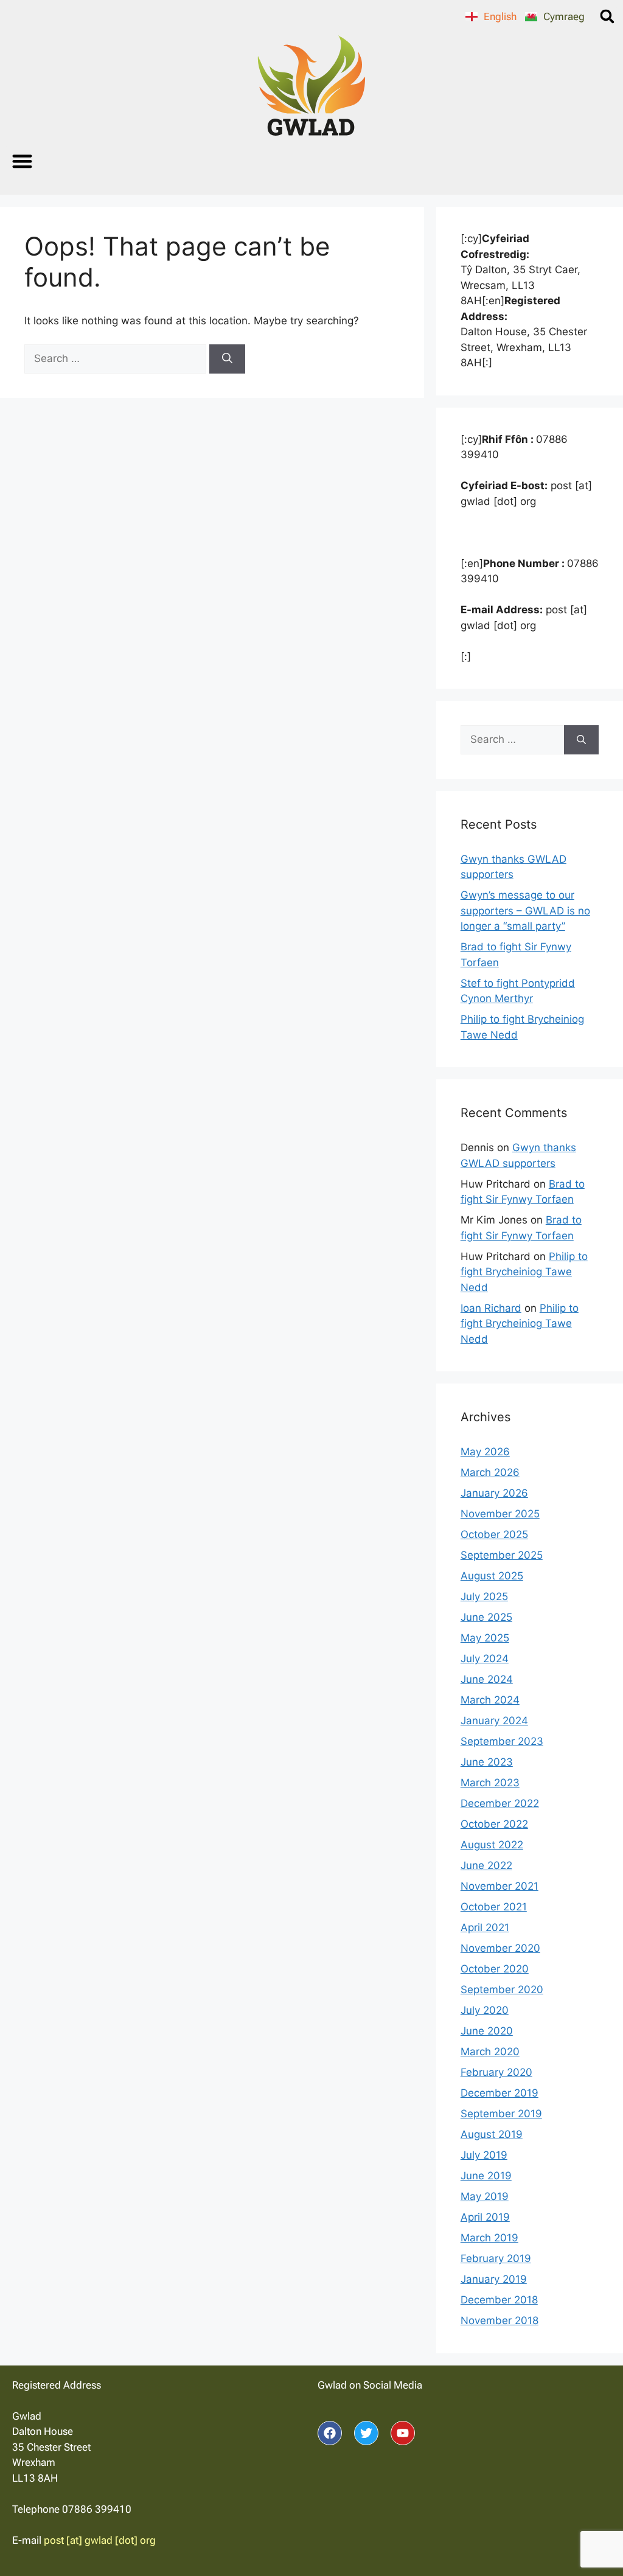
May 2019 (485, 2196)
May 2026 (485, 1452)
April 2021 (485, 1927)
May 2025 (485, 1638)
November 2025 (500, 1514)
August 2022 (492, 1845)
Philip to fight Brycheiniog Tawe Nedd (524, 1272)
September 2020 (502, 1989)
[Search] (227, 359)
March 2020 (490, 2052)
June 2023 (487, 1762)
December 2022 (500, 1803)
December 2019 (499, 2093)
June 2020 (487, 2031)
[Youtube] (403, 2433)
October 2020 (495, 1969)
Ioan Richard (491, 1308)
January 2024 (494, 1721)
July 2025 (484, 1596)
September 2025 (502, 1555)
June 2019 (486, 2176)
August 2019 (492, 2134)
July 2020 (485, 2010)
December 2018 (499, 2300)
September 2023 (502, 1741)
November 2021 (499, 1886)
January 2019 (494, 2279)
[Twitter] (366, 2433)
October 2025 (494, 1534)
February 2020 (496, 2072)
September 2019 (501, 2114)
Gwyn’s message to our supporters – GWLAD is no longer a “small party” (525, 910)
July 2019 (484, 2155)
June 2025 (486, 1617)
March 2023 (490, 1783)
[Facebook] (330, 2433)
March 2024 (490, 1700)
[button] (607, 16)
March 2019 (489, 2238)
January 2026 (494, 1493)
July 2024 (485, 1659)
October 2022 (494, 1824)
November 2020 (500, 1948)
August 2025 (492, 1576)
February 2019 (496, 2258)
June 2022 (486, 1865)
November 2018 (499, 2320)
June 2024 (487, 1679)
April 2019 (485, 2217)
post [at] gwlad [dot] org (100, 2540)
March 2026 (490, 1472)
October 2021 (494, 1907)
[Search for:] (117, 358)
